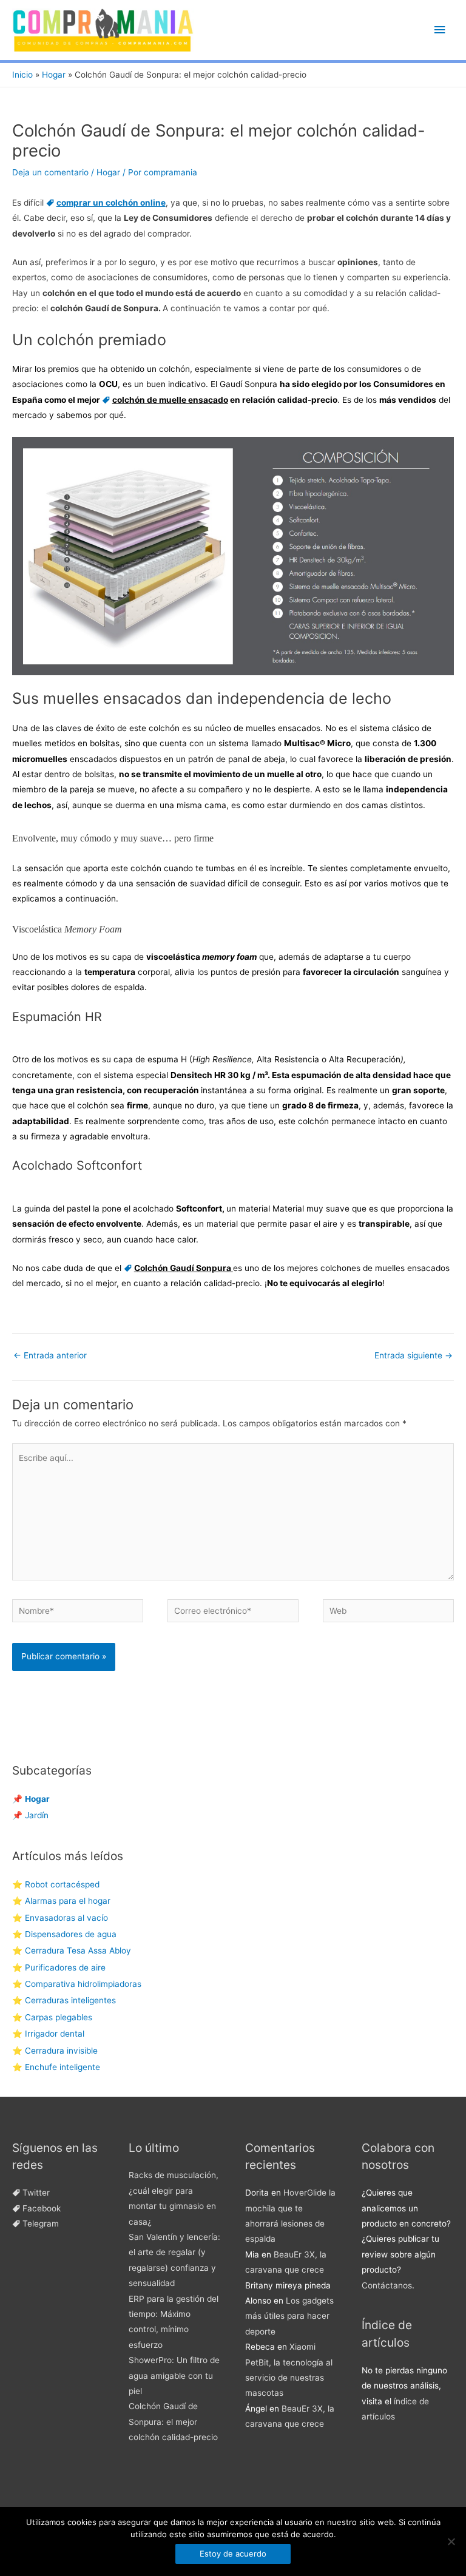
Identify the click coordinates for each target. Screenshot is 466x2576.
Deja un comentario (50, 172)
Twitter (36, 2193)
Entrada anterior (50, 1355)
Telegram (41, 2224)
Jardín (37, 1815)
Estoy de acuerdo (233, 2554)
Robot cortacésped (62, 1884)
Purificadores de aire (65, 1967)
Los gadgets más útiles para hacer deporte (289, 2316)
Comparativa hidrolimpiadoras (83, 1984)
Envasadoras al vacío (66, 1918)
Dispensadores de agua (71, 1934)
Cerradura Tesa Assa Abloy (78, 1951)
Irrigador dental (55, 2034)
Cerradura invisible (61, 2051)
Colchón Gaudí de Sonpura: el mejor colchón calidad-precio (173, 2422)
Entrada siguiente (414, 1355)
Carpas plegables (59, 2017)
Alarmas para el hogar (68, 1901)
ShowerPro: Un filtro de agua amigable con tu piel (174, 2375)
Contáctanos (387, 2285)
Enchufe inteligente (62, 2067)
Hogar (108, 172)
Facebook (42, 2208)
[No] (451, 2541)
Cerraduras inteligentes (70, 2000)
